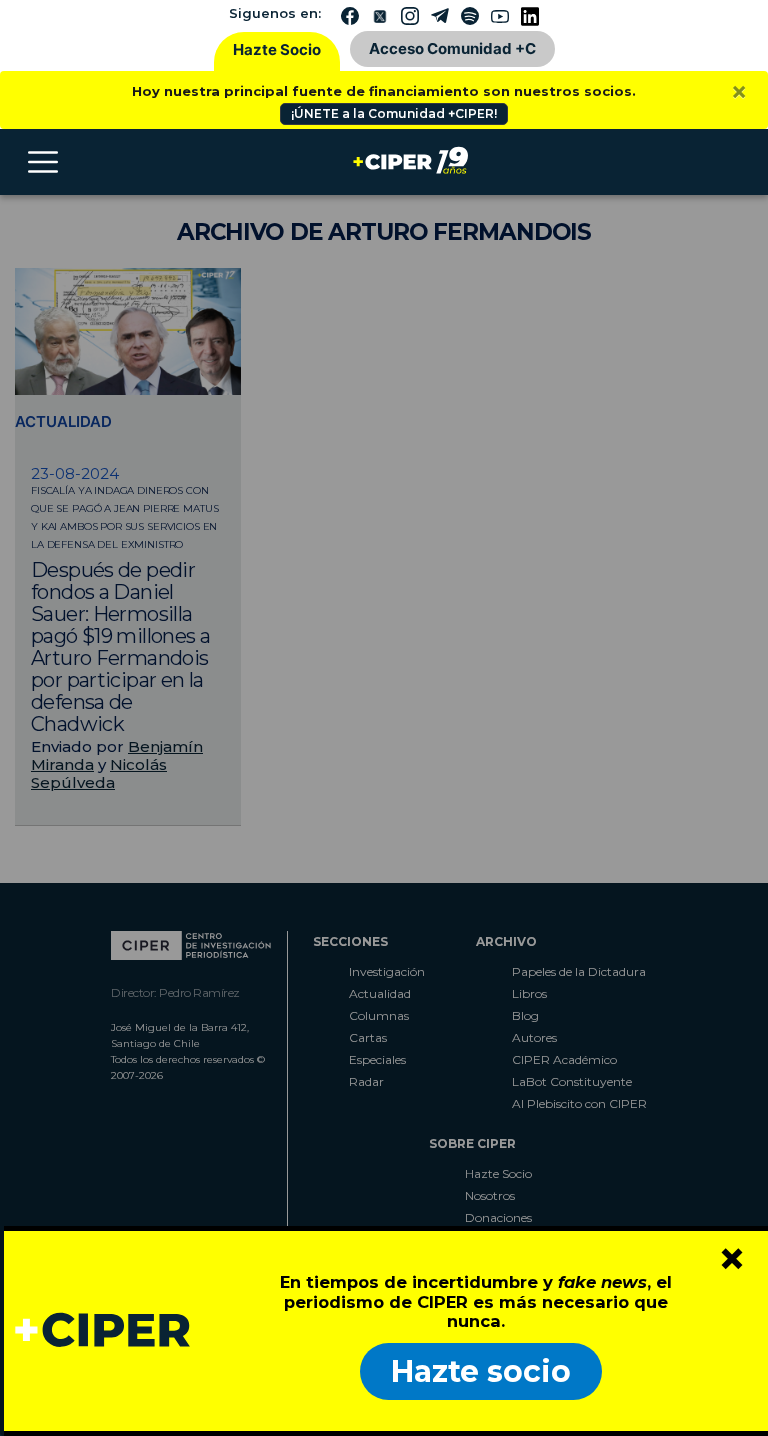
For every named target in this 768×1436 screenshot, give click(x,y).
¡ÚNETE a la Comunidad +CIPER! (394, 113)
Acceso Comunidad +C (452, 48)
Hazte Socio (277, 49)
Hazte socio (481, 1371)
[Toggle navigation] (43, 162)
